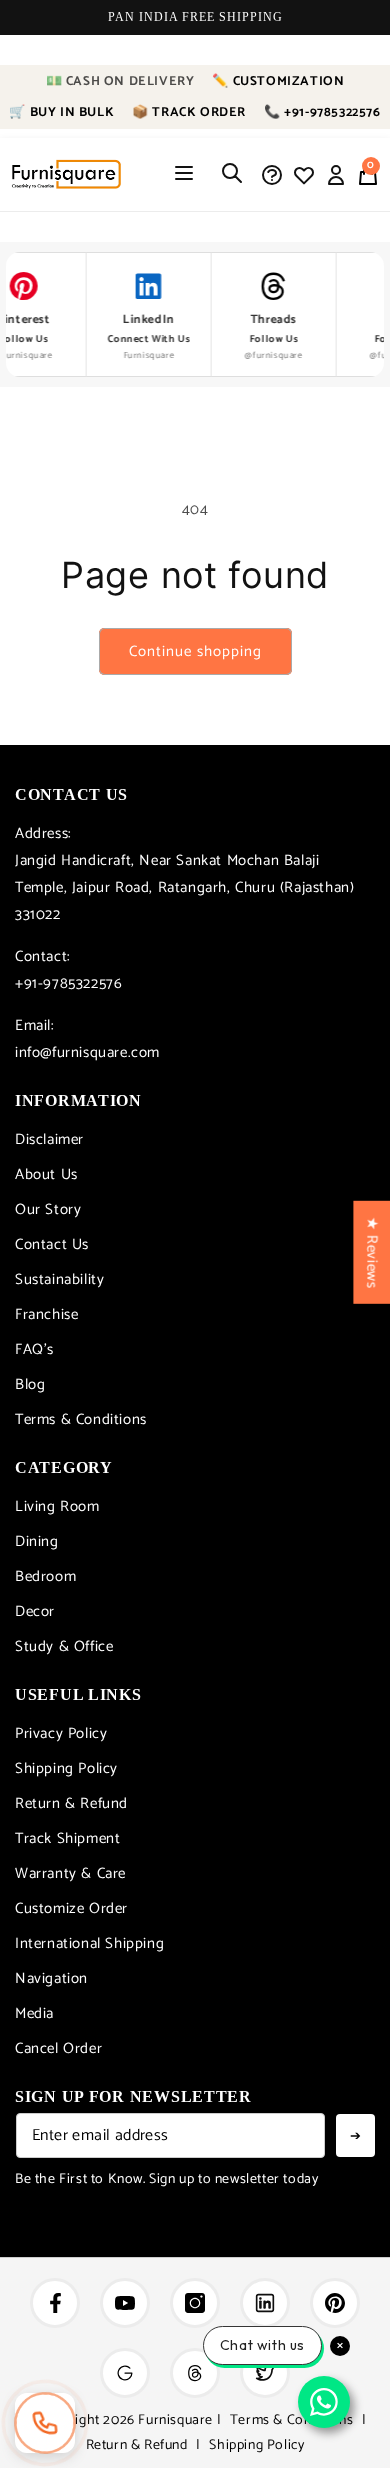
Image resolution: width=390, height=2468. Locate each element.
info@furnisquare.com (87, 1052)
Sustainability (59, 1279)
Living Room (57, 1506)
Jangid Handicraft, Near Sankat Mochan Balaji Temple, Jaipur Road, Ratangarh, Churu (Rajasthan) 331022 (184, 887)
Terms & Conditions (81, 1419)
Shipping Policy (66, 1768)
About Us (46, 1174)
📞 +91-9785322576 (322, 112)
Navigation (51, 1978)
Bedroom (45, 1576)
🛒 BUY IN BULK (61, 112)
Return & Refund (71, 1803)
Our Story (48, 1209)
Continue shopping (195, 651)
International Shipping (89, 1943)
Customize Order (71, 1908)
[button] (368, 175)
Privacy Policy (61, 1733)
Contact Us (52, 1244)
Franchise (46, 1314)
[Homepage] (66, 174)
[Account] (336, 175)
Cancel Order (58, 2048)
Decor (35, 1611)
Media (34, 2013)
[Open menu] (184, 174)
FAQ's (34, 1349)
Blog (30, 1384)
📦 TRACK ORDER (189, 112)
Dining (37, 1541)
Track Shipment (67, 1838)
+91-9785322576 (68, 983)
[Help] (272, 175)
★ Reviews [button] (371, 1252)
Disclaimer (49, 1139)
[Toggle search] (232, 174)
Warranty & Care (70, 1873)
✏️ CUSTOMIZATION (278, 81)
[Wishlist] (304, 175)
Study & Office (64, 1646)
